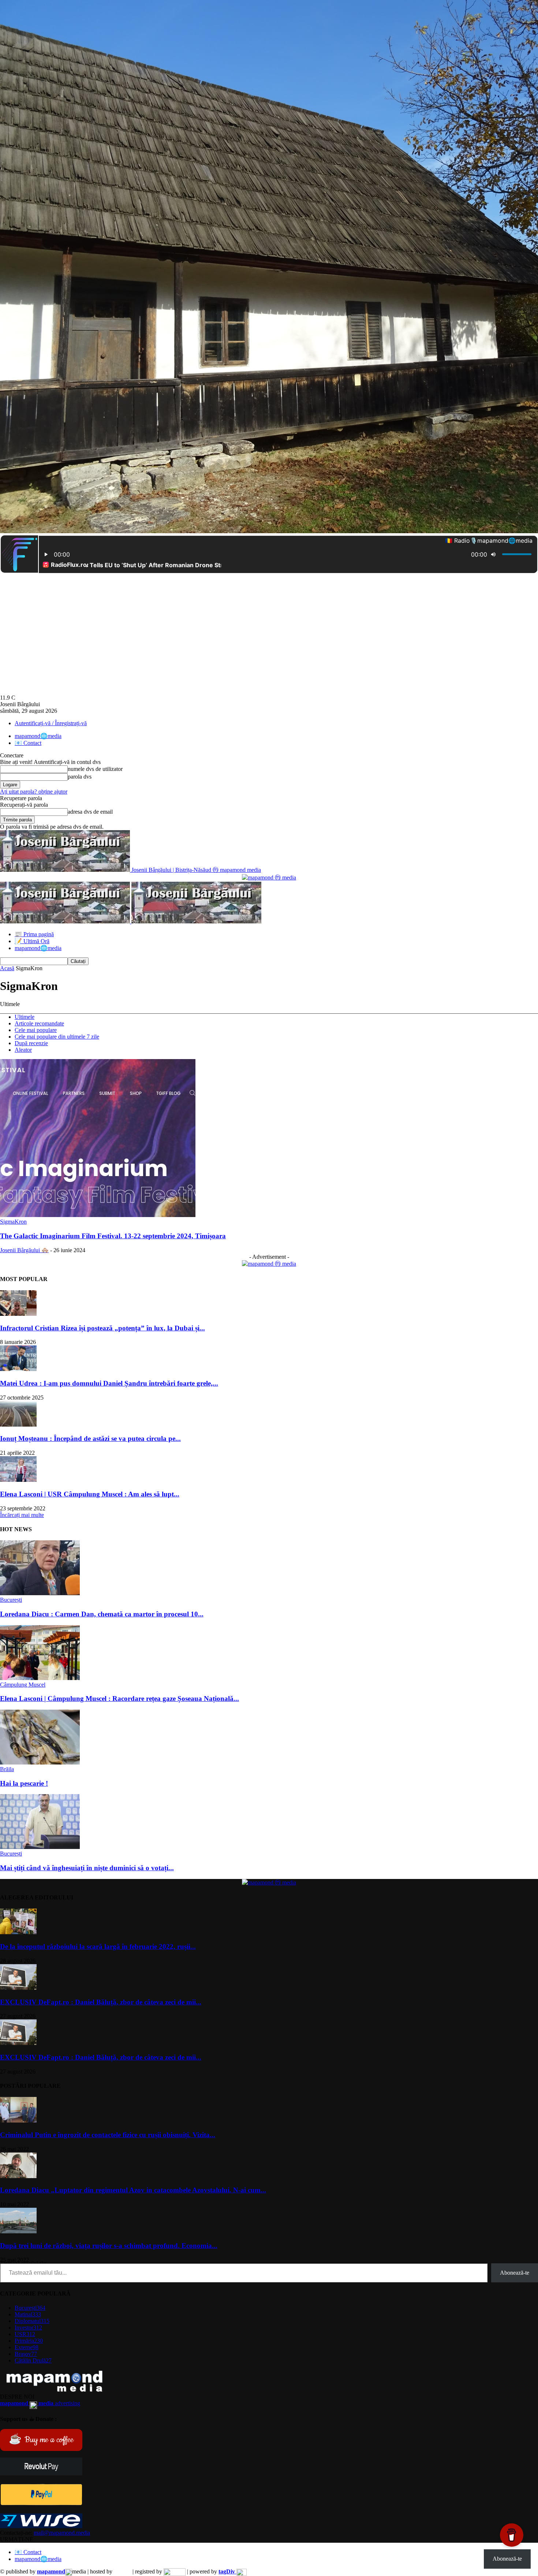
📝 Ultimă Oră (32, 941)
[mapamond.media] (41, 2503)
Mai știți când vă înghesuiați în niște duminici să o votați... (87, 1868)
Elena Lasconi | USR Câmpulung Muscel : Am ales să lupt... (90, 1494)
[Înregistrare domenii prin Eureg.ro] (175, 2571)
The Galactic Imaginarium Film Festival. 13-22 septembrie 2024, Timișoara (113, 1236)
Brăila (7, 1769)
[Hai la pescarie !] (40, 1762)
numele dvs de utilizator (95, 769)
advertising (40, 2403)
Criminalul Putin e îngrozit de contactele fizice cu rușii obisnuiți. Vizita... (108, 2135)
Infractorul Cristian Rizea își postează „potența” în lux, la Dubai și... (102, 1328)
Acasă (7, 968)
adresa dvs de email (90, 812)
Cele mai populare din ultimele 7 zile (57, 1037)
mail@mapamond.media (62, 2533)
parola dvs (80, 777)
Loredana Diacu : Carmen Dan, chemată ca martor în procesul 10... (102, 1614)
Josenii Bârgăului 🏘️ (24, 1250)
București (11, 1600)
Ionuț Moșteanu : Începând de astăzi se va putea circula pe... (90, 1438)
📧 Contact (28, 743)
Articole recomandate (39, 1023)
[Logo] (66, 921)
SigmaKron (13, 1222)
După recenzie (31, 1043)
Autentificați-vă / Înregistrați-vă (51, 723)
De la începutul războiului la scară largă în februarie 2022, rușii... (98, 1946)
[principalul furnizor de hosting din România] (122, 2571)
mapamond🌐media (38, 736)
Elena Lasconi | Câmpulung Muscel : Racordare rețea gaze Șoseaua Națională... (119, 1698)
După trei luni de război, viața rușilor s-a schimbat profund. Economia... (109, 2246)
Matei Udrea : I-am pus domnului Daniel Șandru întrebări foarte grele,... (109, 1383)
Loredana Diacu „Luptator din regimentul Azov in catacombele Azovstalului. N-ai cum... (133, 2190)
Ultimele (25, 1017)
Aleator (23, 1050)
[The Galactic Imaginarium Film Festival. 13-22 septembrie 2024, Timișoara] (98, 1215)
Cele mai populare (36, 1030)
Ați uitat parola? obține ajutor (34, 792)
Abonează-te (515, 2273)
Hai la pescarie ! (24, 1783)
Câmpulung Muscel (23, 1685)
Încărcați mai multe (22, 1515)
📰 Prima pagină (34, 934)
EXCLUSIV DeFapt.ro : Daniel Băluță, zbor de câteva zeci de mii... (101, 2002)
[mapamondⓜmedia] (269, 878)
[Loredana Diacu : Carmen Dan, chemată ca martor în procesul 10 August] (40, 1593)
